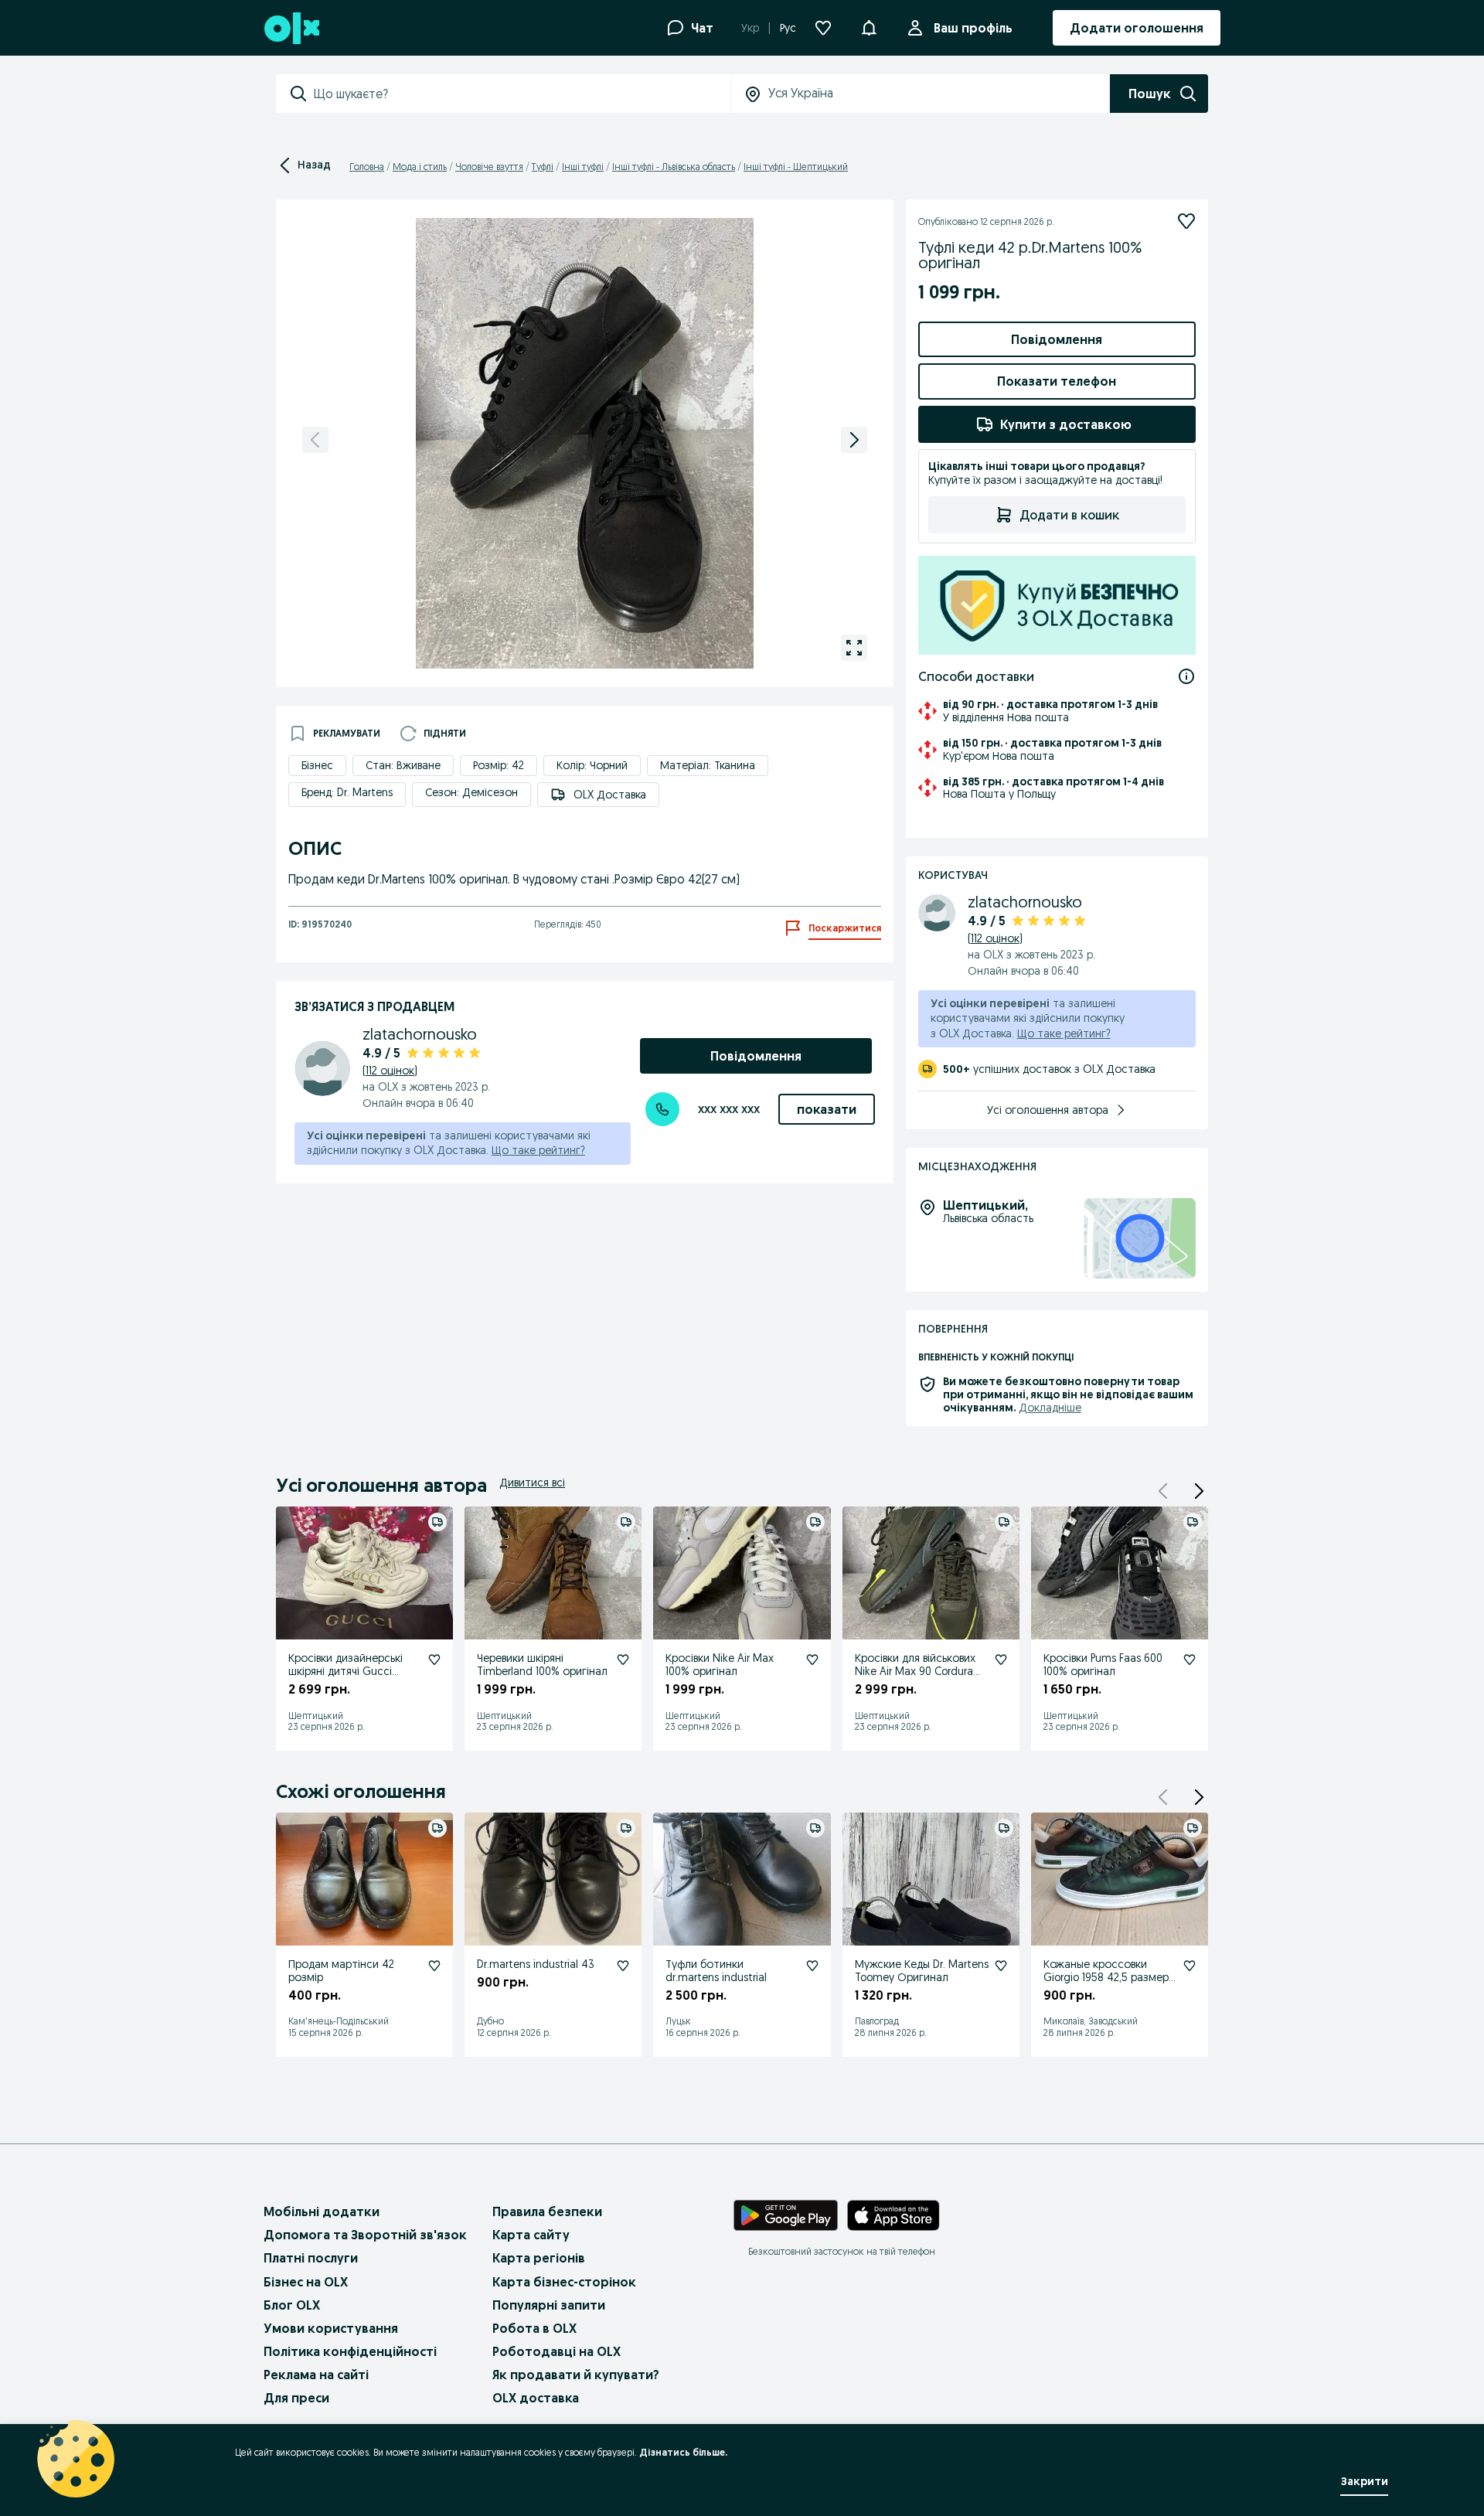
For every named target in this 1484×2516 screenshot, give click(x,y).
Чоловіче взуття (489, 167)
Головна (367, 167)
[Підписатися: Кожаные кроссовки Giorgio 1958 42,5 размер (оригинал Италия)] (1190, 1966)
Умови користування (331, 2328)
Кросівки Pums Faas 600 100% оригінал (1103, 1665)
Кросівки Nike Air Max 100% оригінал (720, 1665)
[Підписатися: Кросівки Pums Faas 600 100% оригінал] (1190, 1660)
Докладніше (1050, 1408)
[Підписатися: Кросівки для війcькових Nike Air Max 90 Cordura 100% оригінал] (1001, 1660)
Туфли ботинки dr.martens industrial (716, 1971)
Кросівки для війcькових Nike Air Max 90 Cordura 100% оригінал (915, 1671)
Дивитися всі (532, 1483)
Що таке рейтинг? (538, 1150)
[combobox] (522, 94)
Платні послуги (311, 2258)
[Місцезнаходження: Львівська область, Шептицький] (1140, 1239)
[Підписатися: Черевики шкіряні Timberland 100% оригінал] (623, 1660)
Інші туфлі (583, 167)
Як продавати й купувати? (576, 2375)
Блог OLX (292, 2305)
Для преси (296, 2398)
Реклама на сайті (316, 2375)
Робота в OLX (534, 2328)
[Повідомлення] (869, 28)
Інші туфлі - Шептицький (796, 167)
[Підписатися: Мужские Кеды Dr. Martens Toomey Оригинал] (1001, 1966)
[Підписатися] (1186, 221)
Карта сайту (531, 2235)
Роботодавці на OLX (556, 2351)
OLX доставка (536, 2398)
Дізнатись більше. (683, 2452)
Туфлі (543, 167)
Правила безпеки (547, 2211)
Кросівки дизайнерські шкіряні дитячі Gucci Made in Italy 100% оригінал (345, 1677)
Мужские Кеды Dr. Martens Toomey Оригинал (922, 1971)
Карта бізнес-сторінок (564, 2282)
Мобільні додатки (322, 2211)
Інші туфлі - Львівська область (674, 167)
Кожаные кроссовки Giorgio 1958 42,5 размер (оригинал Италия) (1106, 1977)
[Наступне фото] (854, 440)
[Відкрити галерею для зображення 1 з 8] (854, 648)
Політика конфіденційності (350, 2351)
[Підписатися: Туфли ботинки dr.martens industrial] (812, 1966)
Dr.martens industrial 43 (536, 1964)
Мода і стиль (420, 167)
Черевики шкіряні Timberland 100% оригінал (542, 1665)
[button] (1199, 1491)
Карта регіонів (539, 2258)
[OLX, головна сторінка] (291, 28)
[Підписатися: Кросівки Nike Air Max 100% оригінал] (812, 1660)
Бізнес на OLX (306, 2282)
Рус (788, 28)
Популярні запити (549, 2305)
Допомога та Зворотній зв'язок (365, 2235)
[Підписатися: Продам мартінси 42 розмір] (434, 1966)
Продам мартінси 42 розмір (341, 1971)
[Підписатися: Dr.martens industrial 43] (623, 1966)
